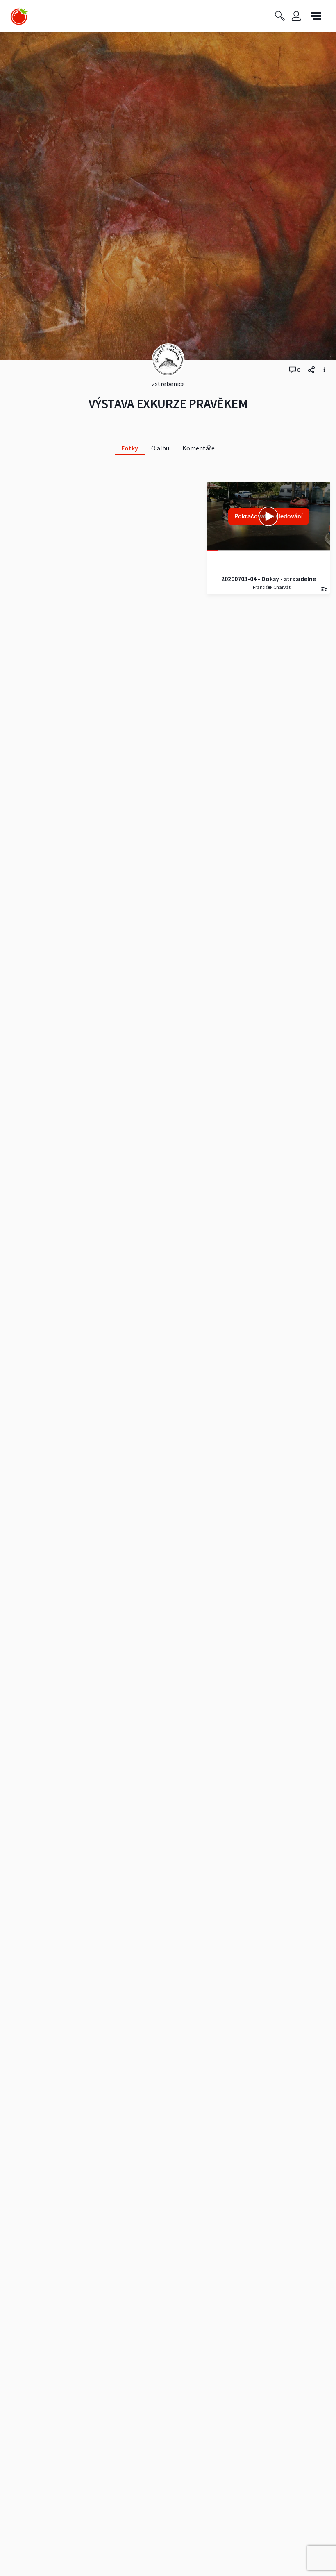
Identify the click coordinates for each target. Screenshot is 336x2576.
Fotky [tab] (130, 448)
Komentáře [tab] (199, 448)
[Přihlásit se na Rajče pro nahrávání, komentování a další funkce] (296, 16)
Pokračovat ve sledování (269, 516)
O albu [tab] (160, 448)
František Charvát (271, 587)
